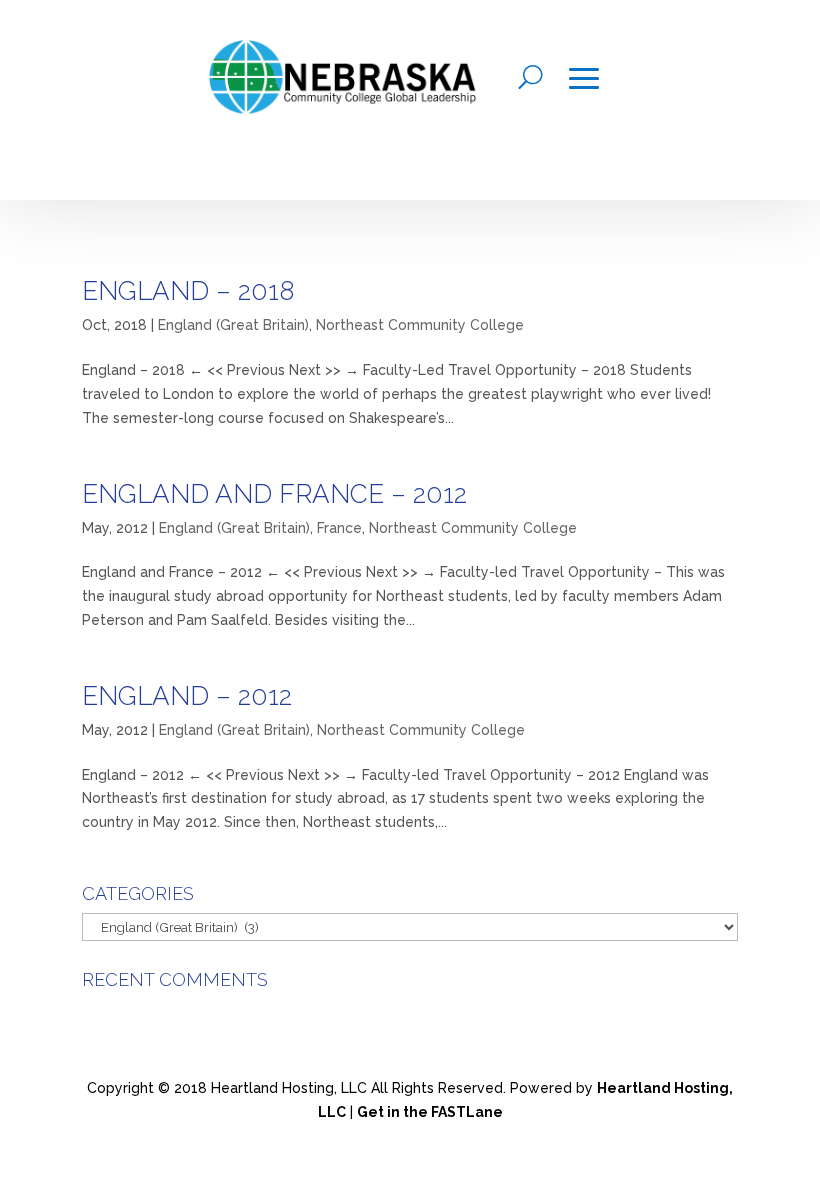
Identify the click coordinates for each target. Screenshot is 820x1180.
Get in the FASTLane (430, 1112)
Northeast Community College (420, 325)
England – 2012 (187, 696)
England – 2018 (188, 291)
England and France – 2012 (274, 494)
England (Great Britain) (233, 325)
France (339, 528)
